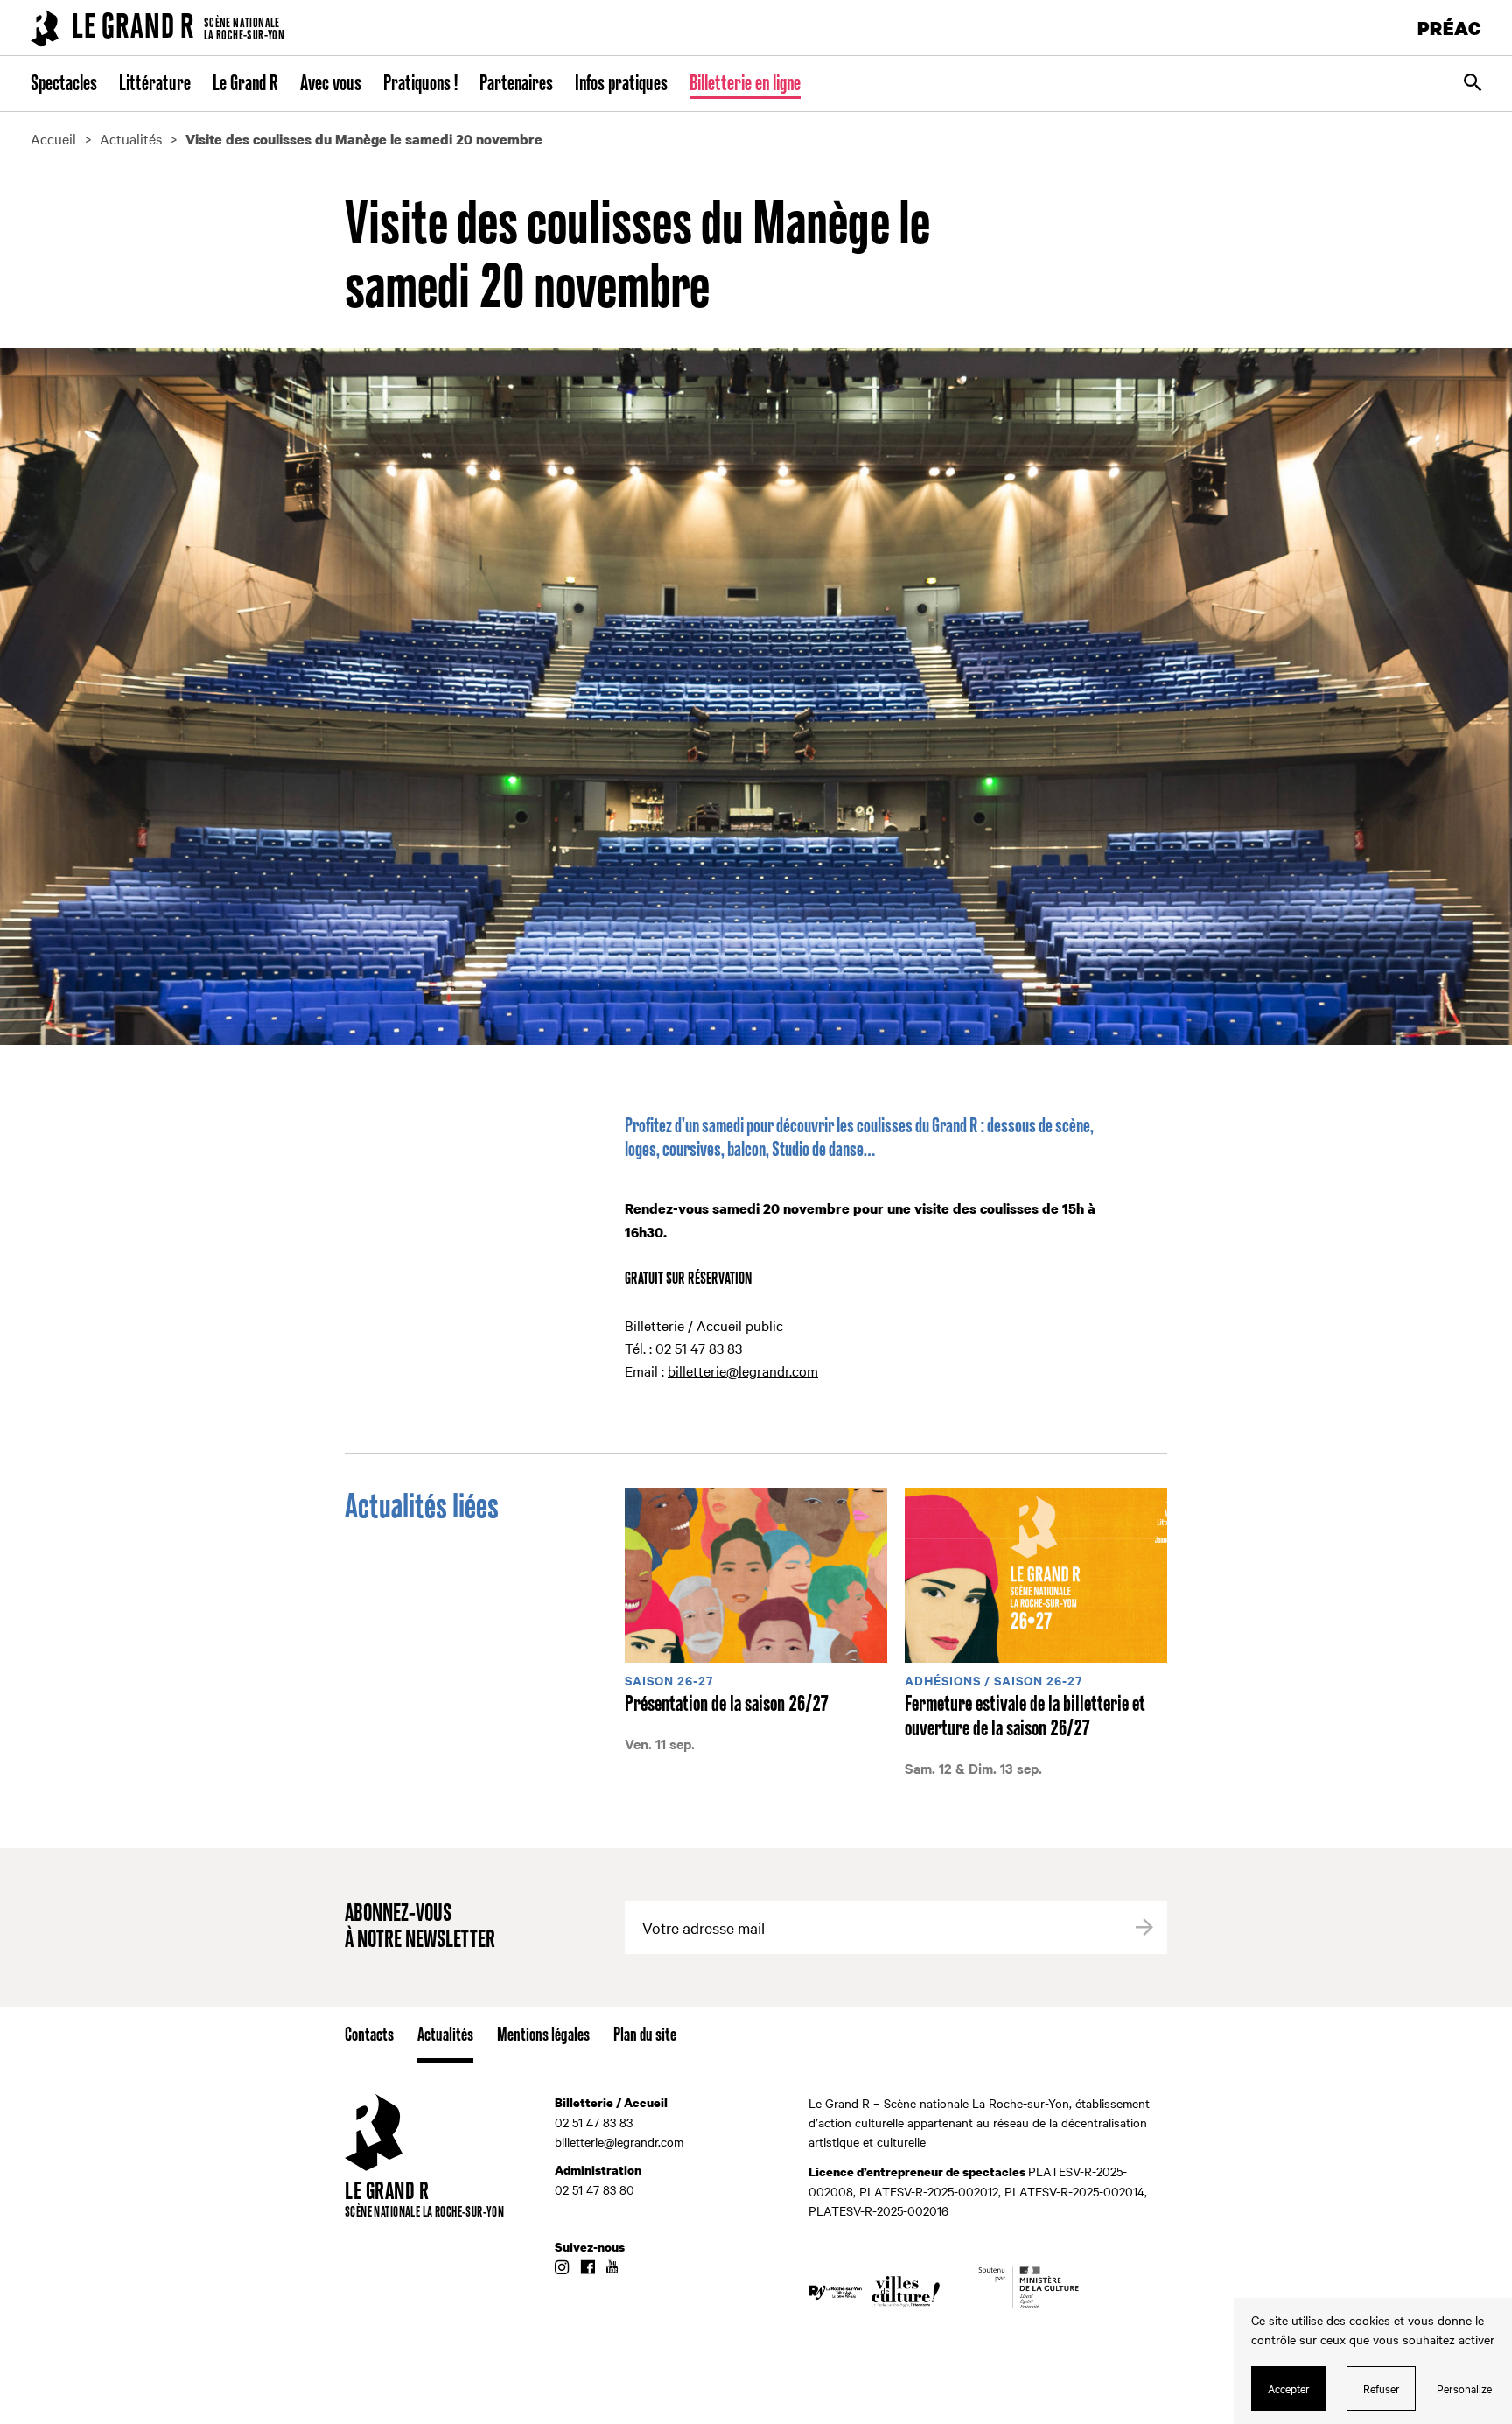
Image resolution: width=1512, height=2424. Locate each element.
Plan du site (645, 2035)
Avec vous (331, 84)
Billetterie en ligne (745, 84)
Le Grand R (245, 84)
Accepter (1289, 2388)
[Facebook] (588, 2268)
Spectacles (64, 84)
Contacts (369, 2035)
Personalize (1464, 2388)
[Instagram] (562, 2268)
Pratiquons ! (420, 84)
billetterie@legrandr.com (743, 1370)
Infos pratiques (621, 84)
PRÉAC (1450, 28)
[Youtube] (612, 2268)
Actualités (445, 2035)
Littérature (155, 84)
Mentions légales (543, 2035)
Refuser (1382, 2388)
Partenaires (516, 84)
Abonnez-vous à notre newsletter (420, 1927)
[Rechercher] (1473, 84)
